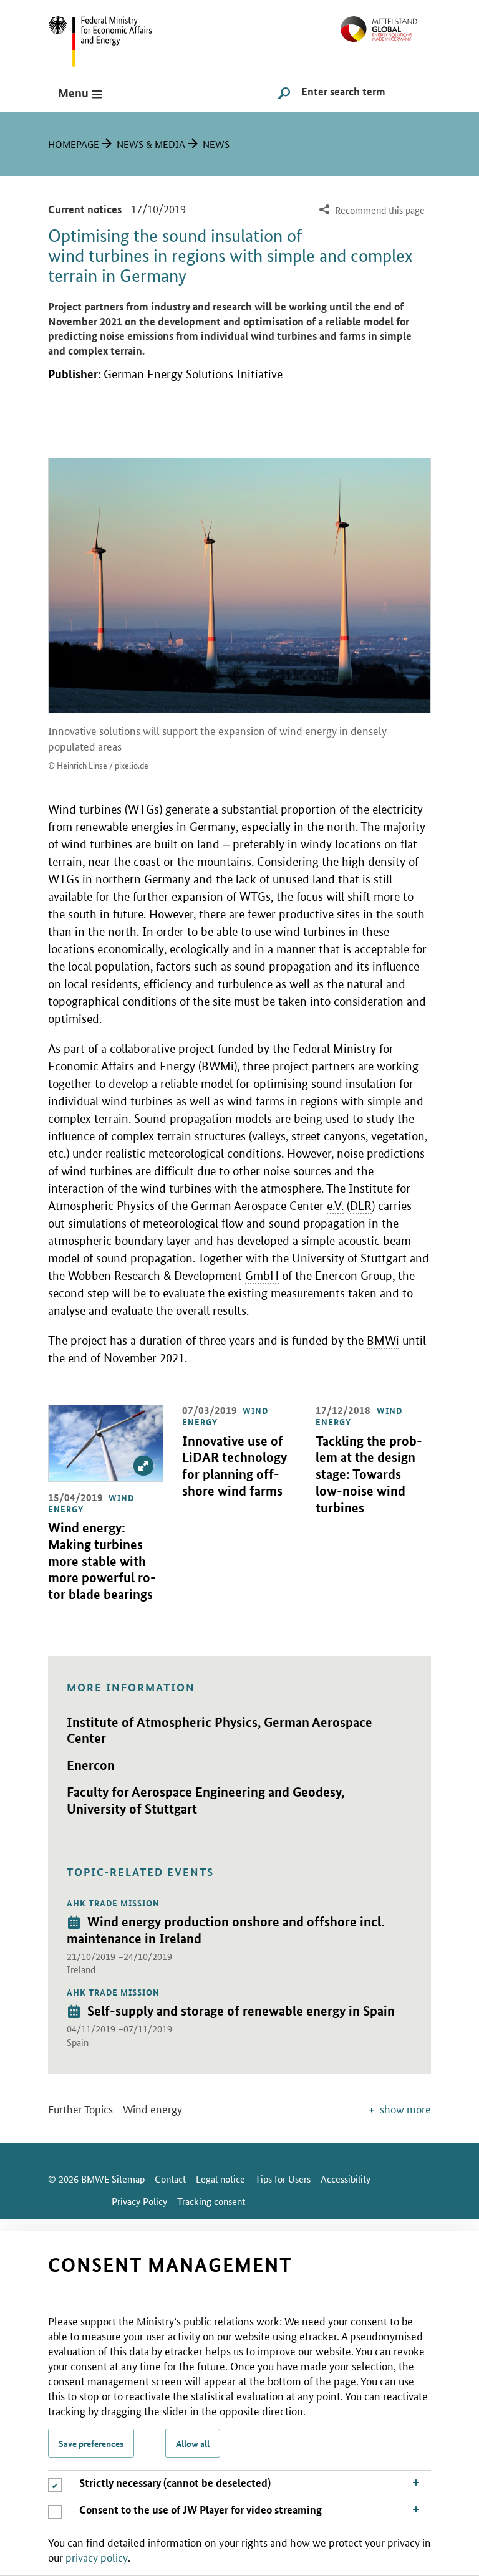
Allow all (193, 2443)
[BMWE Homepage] (114, 37)
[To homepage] (386, 24)
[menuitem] (370, 210)
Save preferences (91, 2443)
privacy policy (97, 2557)
